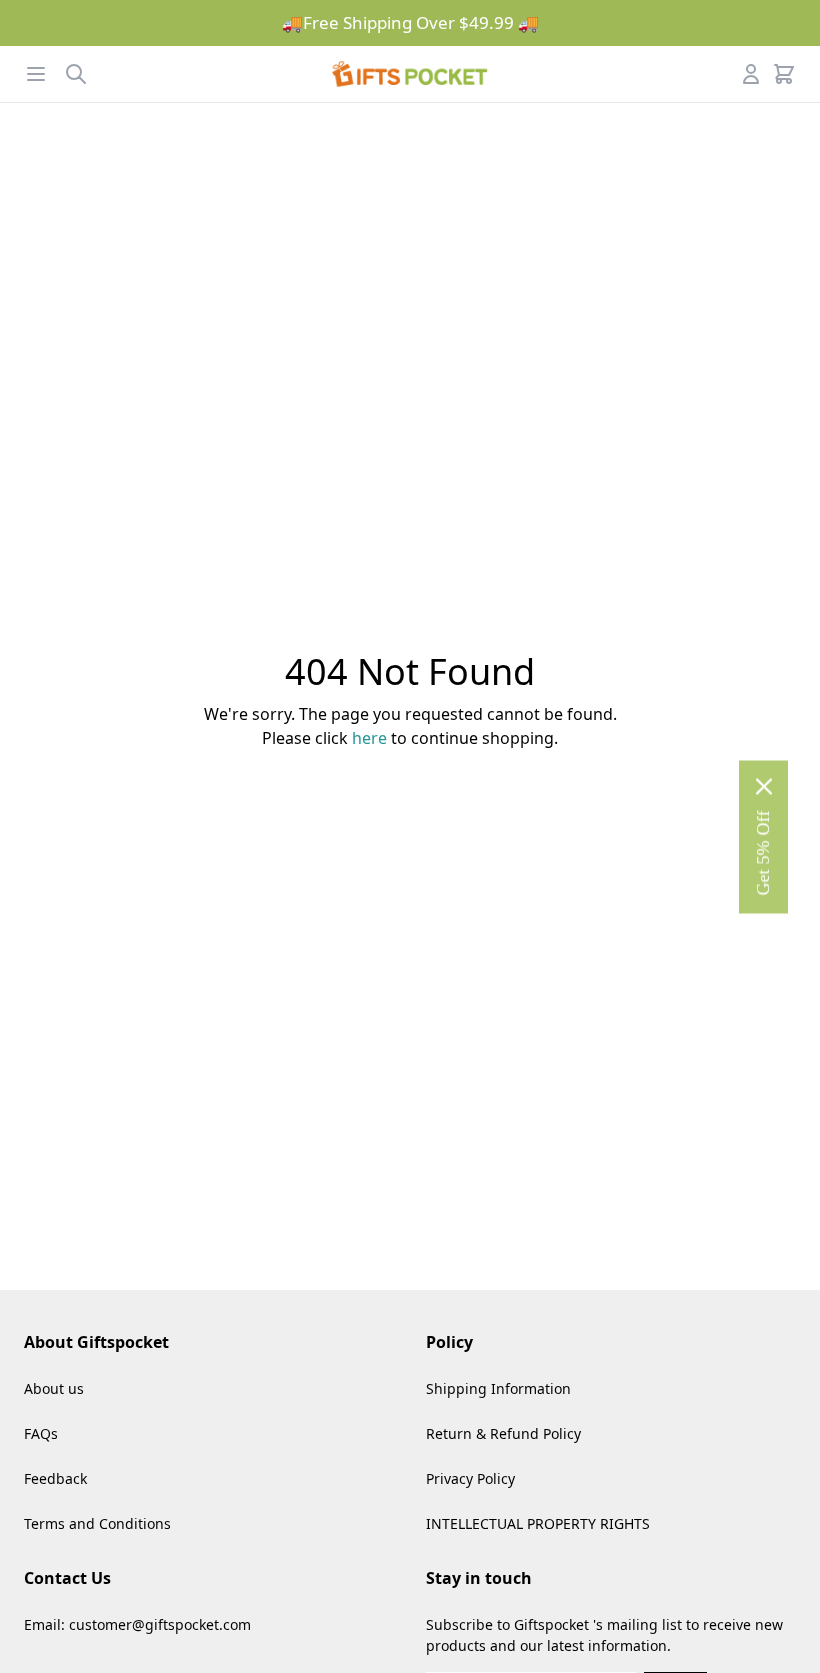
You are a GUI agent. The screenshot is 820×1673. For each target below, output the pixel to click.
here (369, 738)
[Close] (764, 786)
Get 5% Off (763, 852)
